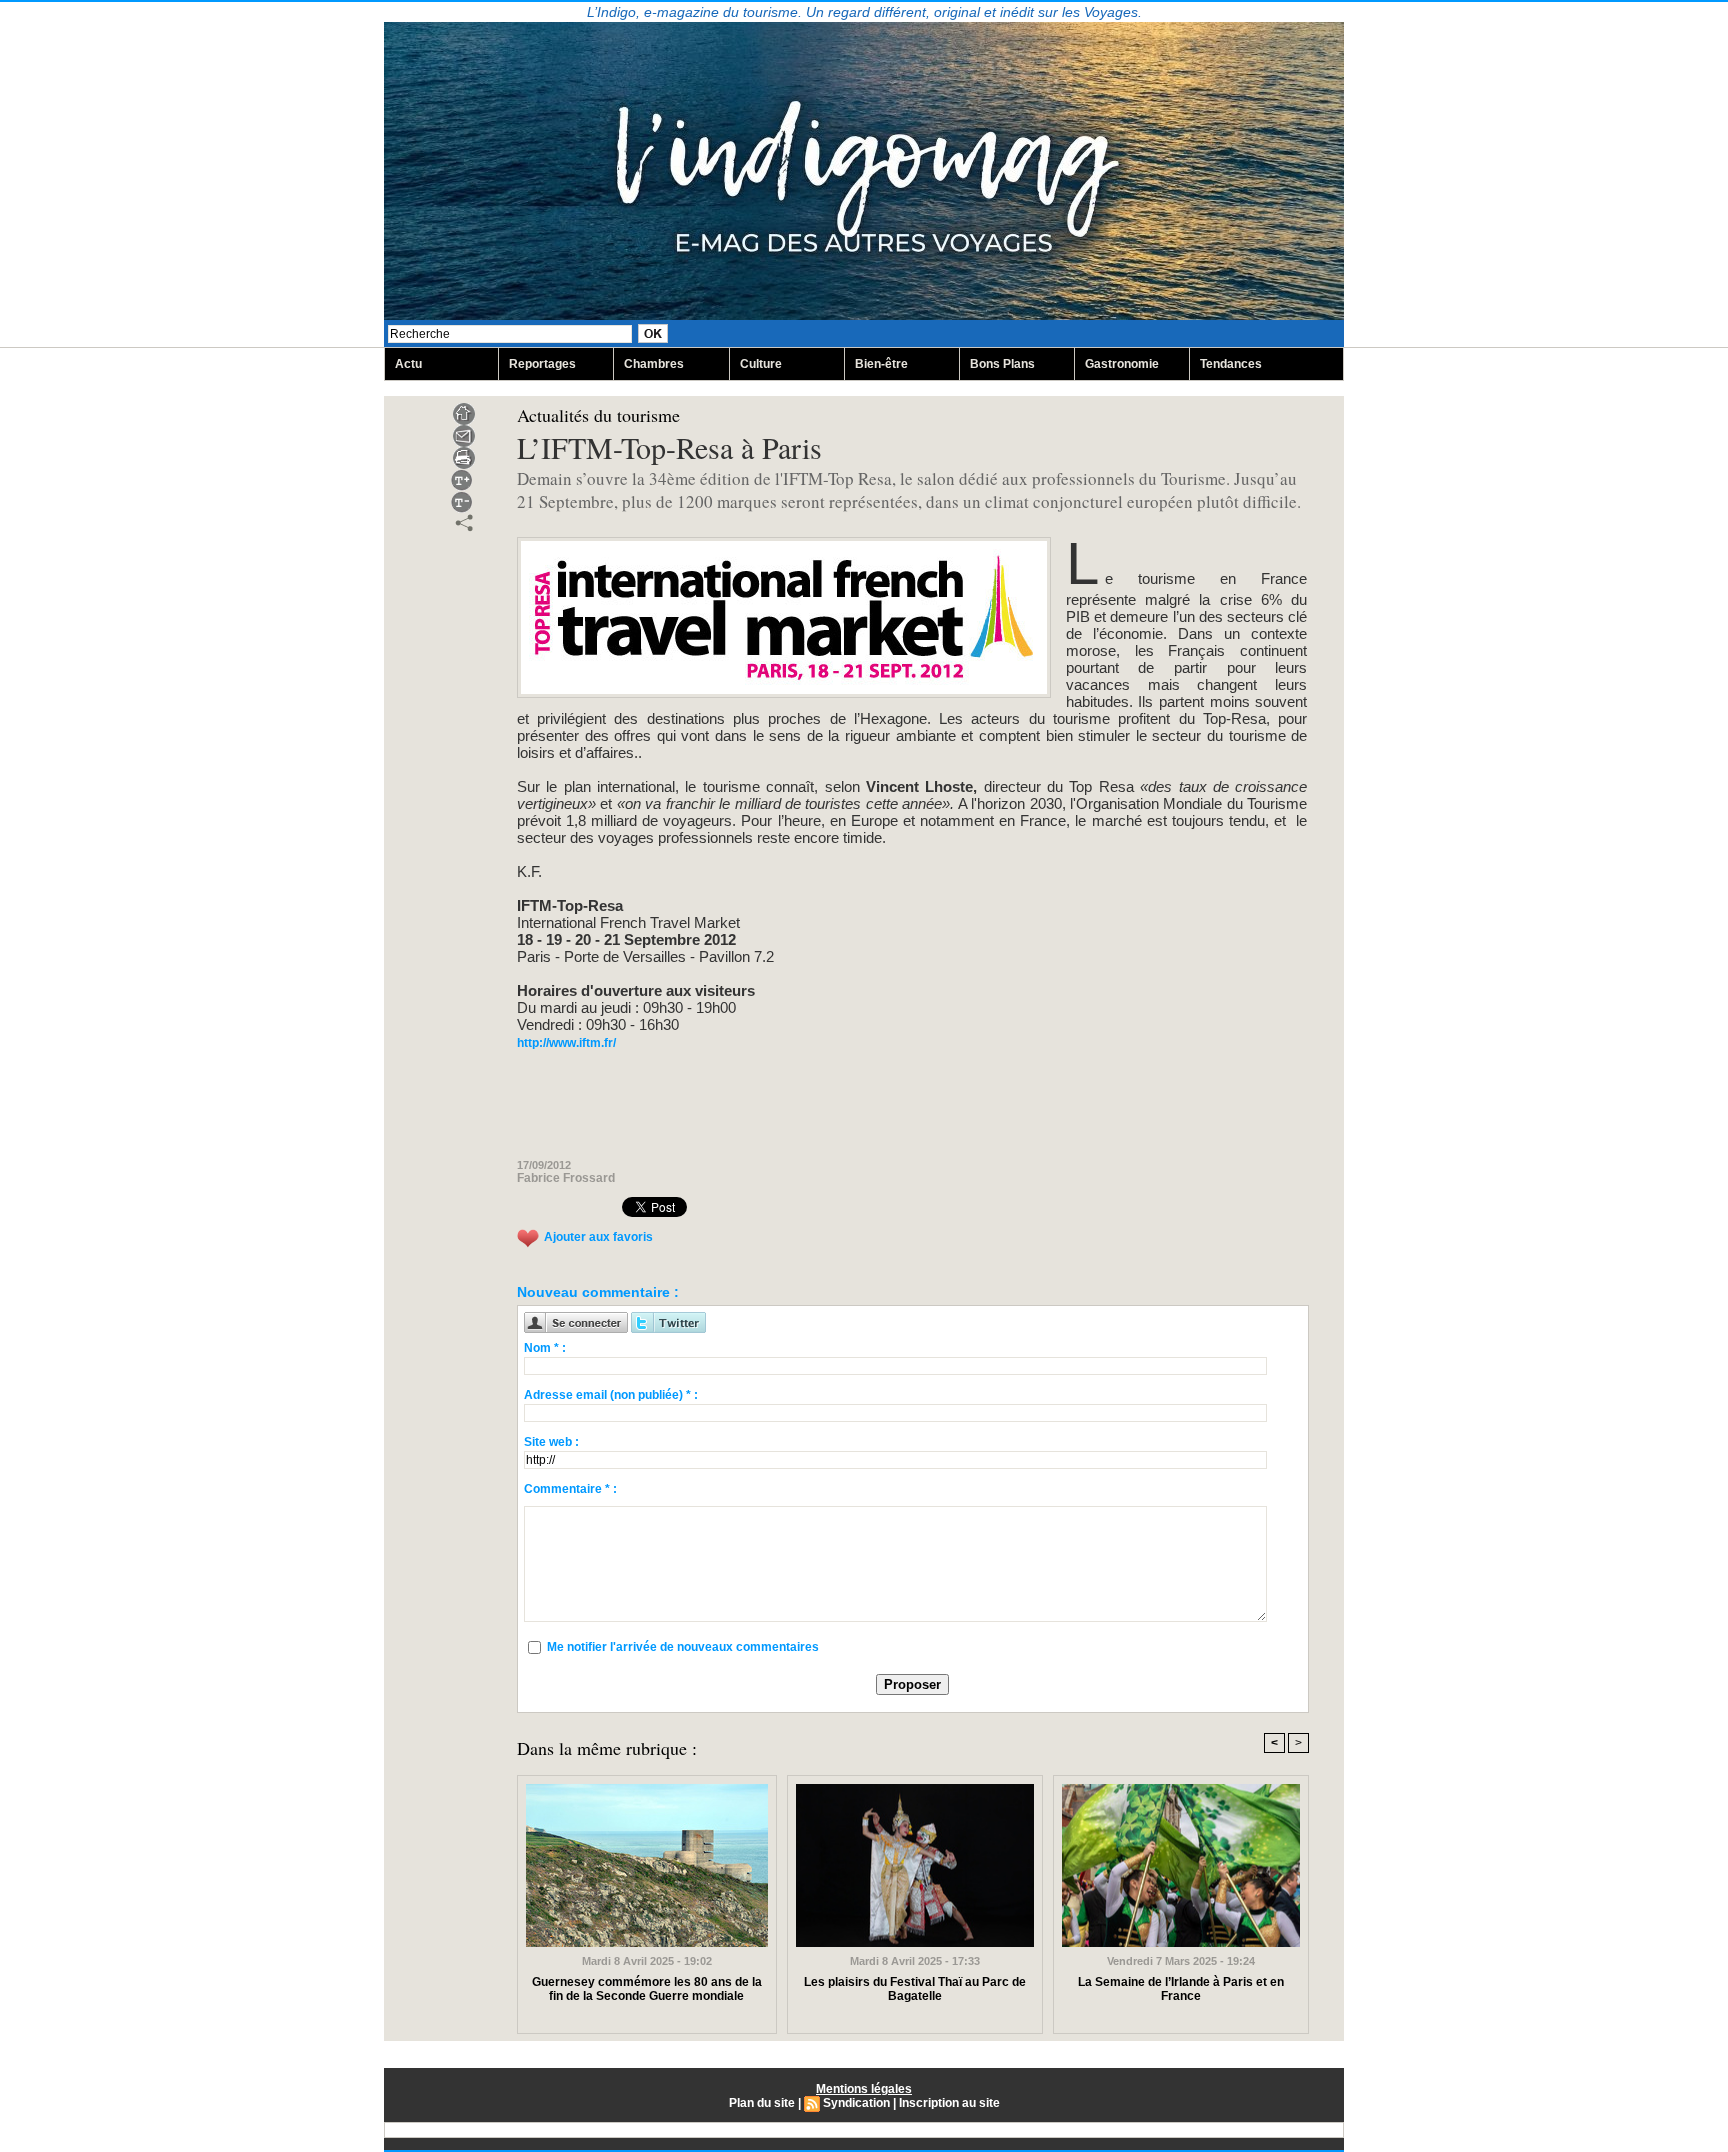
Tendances (1231, 364)
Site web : (551, 1442)
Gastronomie (1122, 364)
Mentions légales (864, 2089)
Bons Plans (1002, 364)
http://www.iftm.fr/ (566, 1043)
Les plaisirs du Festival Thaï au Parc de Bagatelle (915, 1989)
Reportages (542, 364)
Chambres (654, 364)
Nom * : (545, 1348)
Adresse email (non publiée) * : (611, 1395)
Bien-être (881, 364)
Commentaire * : (570, 1489)
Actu (408, 364)
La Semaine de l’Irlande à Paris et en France (1181, 1989)
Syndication (856, 2103)
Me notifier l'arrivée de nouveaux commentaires (683, 1647)
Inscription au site (949, 2103)
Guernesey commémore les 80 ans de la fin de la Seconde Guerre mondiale (647, 1989)
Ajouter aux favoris (598, 1238)
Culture (761, 364)
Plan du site (762, 2103)
